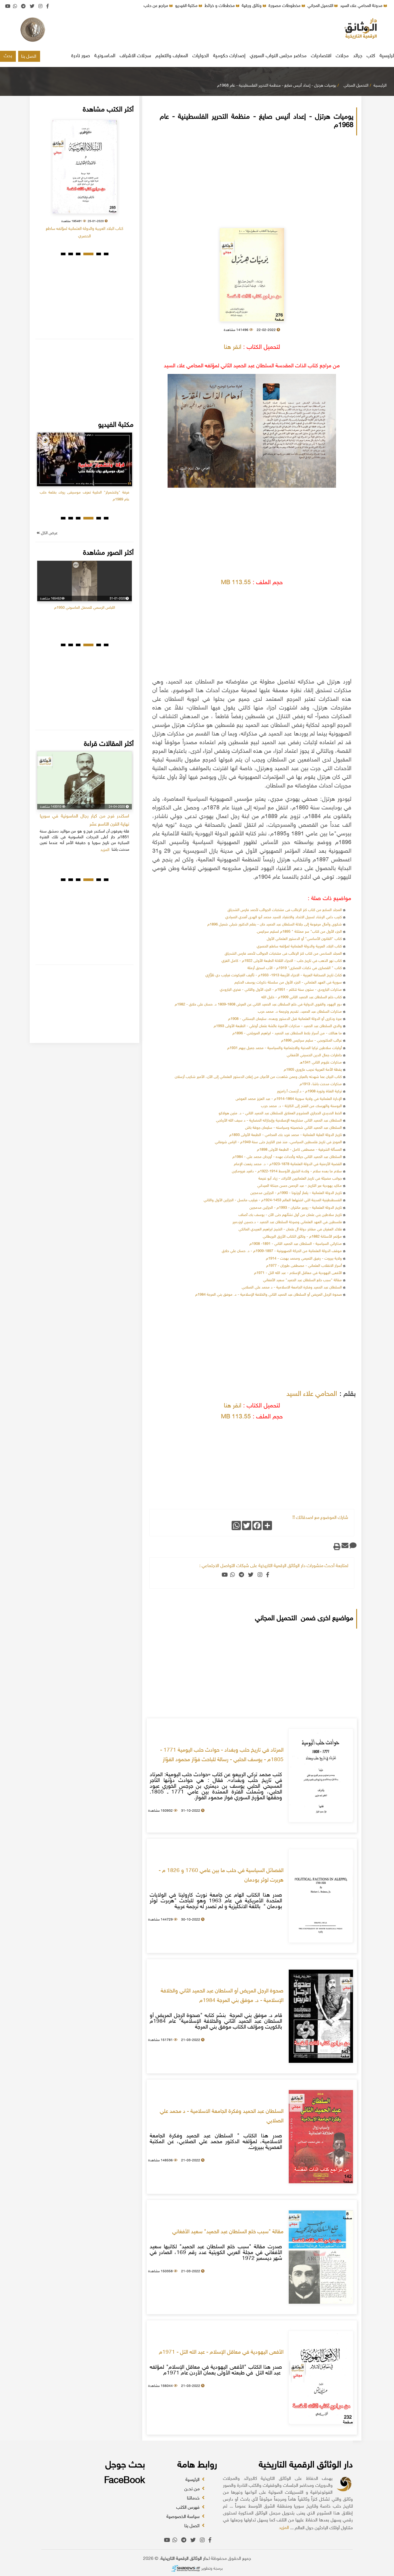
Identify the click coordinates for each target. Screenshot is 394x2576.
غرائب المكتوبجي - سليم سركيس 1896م (312, 1041)
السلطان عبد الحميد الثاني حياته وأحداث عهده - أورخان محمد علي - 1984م (287, 1157)
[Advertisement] (197, 30)
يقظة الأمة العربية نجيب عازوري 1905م (313, 1070)
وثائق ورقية (252, 6)
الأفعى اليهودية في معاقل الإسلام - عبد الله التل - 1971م (298, 1273)
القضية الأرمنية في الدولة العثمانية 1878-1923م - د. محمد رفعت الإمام (288, 1164)
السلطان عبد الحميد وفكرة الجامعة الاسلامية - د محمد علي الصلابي (292, 1288)
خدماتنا (194, 2498)
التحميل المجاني (321, 6)
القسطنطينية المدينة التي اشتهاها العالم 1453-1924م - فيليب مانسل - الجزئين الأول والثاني (273, 1200)
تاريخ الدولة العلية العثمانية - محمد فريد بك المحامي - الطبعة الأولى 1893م (286, 1135)
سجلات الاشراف (135, 56)
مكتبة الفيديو (187, 6)
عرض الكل (49, 533)
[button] (106, 254)
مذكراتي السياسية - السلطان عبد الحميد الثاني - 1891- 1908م (296, 1244)
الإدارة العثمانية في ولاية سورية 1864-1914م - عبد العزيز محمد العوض (289, 1099)
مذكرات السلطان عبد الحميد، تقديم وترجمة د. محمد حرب (300, 1012)
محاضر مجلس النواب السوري (278, 56)
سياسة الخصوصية (184, 2517)
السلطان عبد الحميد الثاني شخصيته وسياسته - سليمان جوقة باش (293, 1128)
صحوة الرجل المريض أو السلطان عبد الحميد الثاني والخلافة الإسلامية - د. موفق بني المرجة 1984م (269, 1295)
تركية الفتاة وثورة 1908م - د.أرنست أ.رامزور (309, 1092)
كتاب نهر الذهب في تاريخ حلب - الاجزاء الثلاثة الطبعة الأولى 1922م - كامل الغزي (282, 961)
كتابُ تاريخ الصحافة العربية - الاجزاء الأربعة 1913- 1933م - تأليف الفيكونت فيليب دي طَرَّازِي (274, 975)
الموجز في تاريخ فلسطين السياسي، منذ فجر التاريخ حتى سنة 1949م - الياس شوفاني (278, 1142)
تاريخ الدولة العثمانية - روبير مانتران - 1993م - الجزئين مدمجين (296, 1208)
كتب (371, 56)
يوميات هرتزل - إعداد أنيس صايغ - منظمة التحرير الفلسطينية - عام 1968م (277, 86)
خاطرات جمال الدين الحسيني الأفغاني (314, 1055)
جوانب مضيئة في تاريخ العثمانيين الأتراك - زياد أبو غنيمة (300, 1179)
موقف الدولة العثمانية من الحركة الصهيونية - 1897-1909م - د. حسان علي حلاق (282, 1251)
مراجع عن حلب (156, 6)
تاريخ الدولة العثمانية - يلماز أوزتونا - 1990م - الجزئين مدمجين (296, 1193)
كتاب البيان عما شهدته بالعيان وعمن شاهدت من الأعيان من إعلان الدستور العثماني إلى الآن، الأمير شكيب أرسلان (258, 1077)
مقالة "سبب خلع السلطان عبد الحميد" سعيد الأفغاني (302, 1280)
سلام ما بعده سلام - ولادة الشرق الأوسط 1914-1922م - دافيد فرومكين (287, 1171)
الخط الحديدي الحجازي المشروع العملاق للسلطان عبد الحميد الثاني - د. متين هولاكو (280, 1113)
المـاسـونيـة (105, 56)
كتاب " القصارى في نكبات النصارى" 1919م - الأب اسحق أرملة (295, 968)
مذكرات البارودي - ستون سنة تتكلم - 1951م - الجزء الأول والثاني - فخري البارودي (281, 990)
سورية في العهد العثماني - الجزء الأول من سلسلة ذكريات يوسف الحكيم (288, 983)
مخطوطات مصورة (285, 6)
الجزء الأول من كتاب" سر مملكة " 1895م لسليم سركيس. (299, 932)
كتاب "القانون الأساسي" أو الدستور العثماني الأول (304, 939)
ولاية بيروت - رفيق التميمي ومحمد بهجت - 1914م (304, 1259)
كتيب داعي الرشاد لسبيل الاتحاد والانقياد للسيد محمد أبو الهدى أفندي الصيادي (284, 917)
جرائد (358, 56)
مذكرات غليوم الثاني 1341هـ (321, 1063)
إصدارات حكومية (229, 56)
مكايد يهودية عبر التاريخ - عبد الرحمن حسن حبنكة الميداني (300, 1186)
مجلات (342, 56)
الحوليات (201, 56)
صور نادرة (81, 56)
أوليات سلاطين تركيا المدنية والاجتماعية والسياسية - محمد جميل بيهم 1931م (285, 1048)
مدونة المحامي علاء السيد (362, 6)
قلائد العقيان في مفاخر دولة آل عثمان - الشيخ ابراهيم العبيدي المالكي (290, 1230)
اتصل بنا (29, 57)
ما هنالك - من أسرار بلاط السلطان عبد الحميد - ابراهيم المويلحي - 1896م (287, 1033)
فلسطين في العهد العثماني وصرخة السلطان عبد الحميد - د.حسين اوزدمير (287, 1222)
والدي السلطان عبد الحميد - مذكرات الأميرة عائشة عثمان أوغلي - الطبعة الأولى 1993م (278, 1026)
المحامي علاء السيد (312, 1394)
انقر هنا (233, 347)
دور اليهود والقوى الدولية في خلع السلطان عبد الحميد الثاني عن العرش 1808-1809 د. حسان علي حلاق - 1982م (258, 1005)
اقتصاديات (321, 56)
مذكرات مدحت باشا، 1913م (321, 1084)
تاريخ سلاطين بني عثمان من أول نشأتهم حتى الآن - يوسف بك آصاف (290, 1215)
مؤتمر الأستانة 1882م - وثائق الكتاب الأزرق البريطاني (302, 1237)
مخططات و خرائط (220, 6)
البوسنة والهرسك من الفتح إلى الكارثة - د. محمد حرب (301, 1106)
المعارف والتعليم (172, 56)
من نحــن (193, 2489)
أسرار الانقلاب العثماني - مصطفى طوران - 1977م (304, 1266)
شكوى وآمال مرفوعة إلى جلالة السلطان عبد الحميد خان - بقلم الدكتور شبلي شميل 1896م (275, 925)
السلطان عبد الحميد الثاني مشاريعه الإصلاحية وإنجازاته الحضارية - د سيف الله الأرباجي (279, 1121)
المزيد (284, 2528)
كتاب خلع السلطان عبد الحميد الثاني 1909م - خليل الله (302, 997)
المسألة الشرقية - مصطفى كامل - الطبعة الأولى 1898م (299, 1150)
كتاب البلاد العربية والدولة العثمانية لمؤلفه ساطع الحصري (299, 947)
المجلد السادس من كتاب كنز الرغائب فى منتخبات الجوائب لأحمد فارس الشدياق (283, 954)
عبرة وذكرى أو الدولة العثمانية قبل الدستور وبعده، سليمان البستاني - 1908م (285, 1019)
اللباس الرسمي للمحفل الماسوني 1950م (85, 608)
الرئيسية (380, 86)
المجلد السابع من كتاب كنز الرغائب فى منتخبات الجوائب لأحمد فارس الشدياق (285, 910)
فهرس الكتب (188, 2508)
